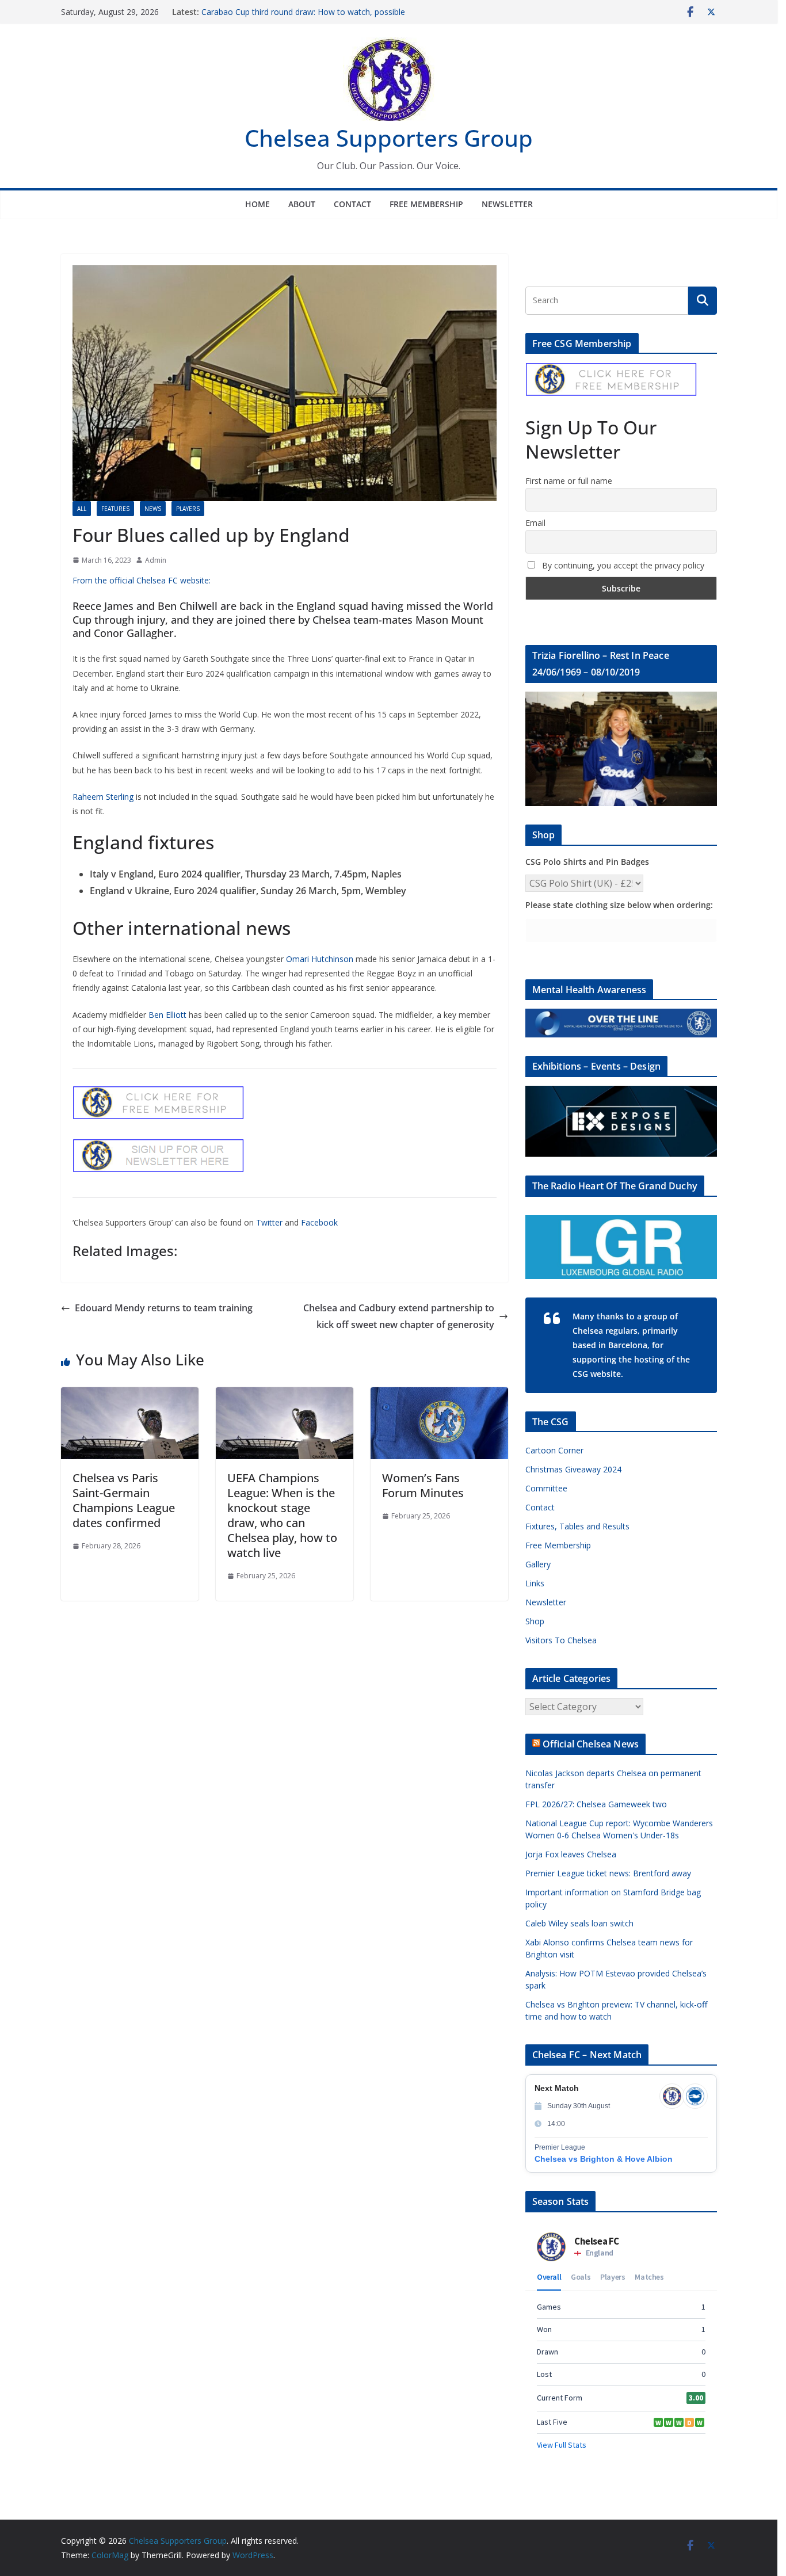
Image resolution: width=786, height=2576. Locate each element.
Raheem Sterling (103, 797)
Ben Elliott (167, 1015)
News (153, 509)
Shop (535, 1621)
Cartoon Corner (554, 1450)
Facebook (319, 1222)
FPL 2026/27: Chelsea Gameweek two (596, 1804)
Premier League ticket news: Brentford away (608, 1873)
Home (257, 204)
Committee (546, 1488)
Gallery (538, 1564)
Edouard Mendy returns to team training (164, 1308)
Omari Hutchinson (320, 959)
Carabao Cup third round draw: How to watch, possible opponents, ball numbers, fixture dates (303, 18)
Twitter (269, 1222)
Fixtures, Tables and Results (577, 1526)
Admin (156, 560)
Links (535, 1583)
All (82, 509)
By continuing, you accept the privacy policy (622, 565)
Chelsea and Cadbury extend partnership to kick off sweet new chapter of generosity (399, 1316)
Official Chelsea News (591, 1744)
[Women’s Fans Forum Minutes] (439, 1395)
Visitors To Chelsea (561, 1640)
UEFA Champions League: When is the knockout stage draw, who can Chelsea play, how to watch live (282, 1515)
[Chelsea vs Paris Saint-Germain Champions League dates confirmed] (130, 1395)
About (302, 204)
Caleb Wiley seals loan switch (579, 1923)
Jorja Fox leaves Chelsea (571, 1854)
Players (188, 509)
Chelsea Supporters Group (389, 138)
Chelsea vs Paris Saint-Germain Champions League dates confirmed (124, 1500)
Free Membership (426, 204)
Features (115, 509)
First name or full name (569, 481)
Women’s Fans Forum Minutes (423, 1485)
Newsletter (507, 204)
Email (535, 523)
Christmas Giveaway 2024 (573, 1469)
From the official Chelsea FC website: (142, 580)
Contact (352, 204)
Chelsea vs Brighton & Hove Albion (604, 2159)
